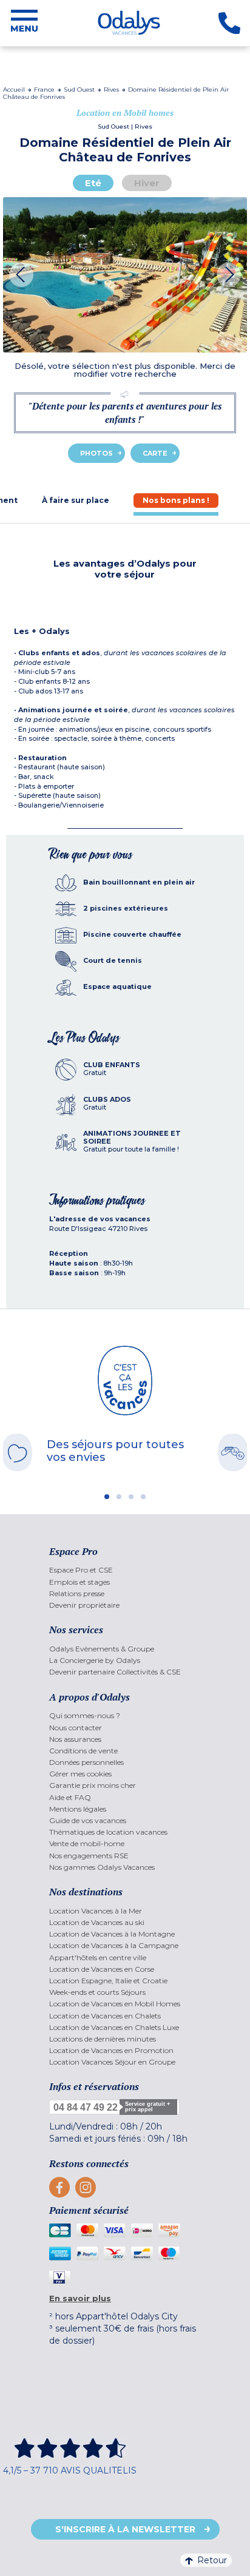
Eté (93, 183)
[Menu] (24, 23)
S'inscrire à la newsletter (125, 2529)
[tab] (76, 500)
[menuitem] (125, 1570)
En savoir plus (80, 2298)
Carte (155, 453)
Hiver (147, 183)
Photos (96, 453)
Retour (212, 2560)
